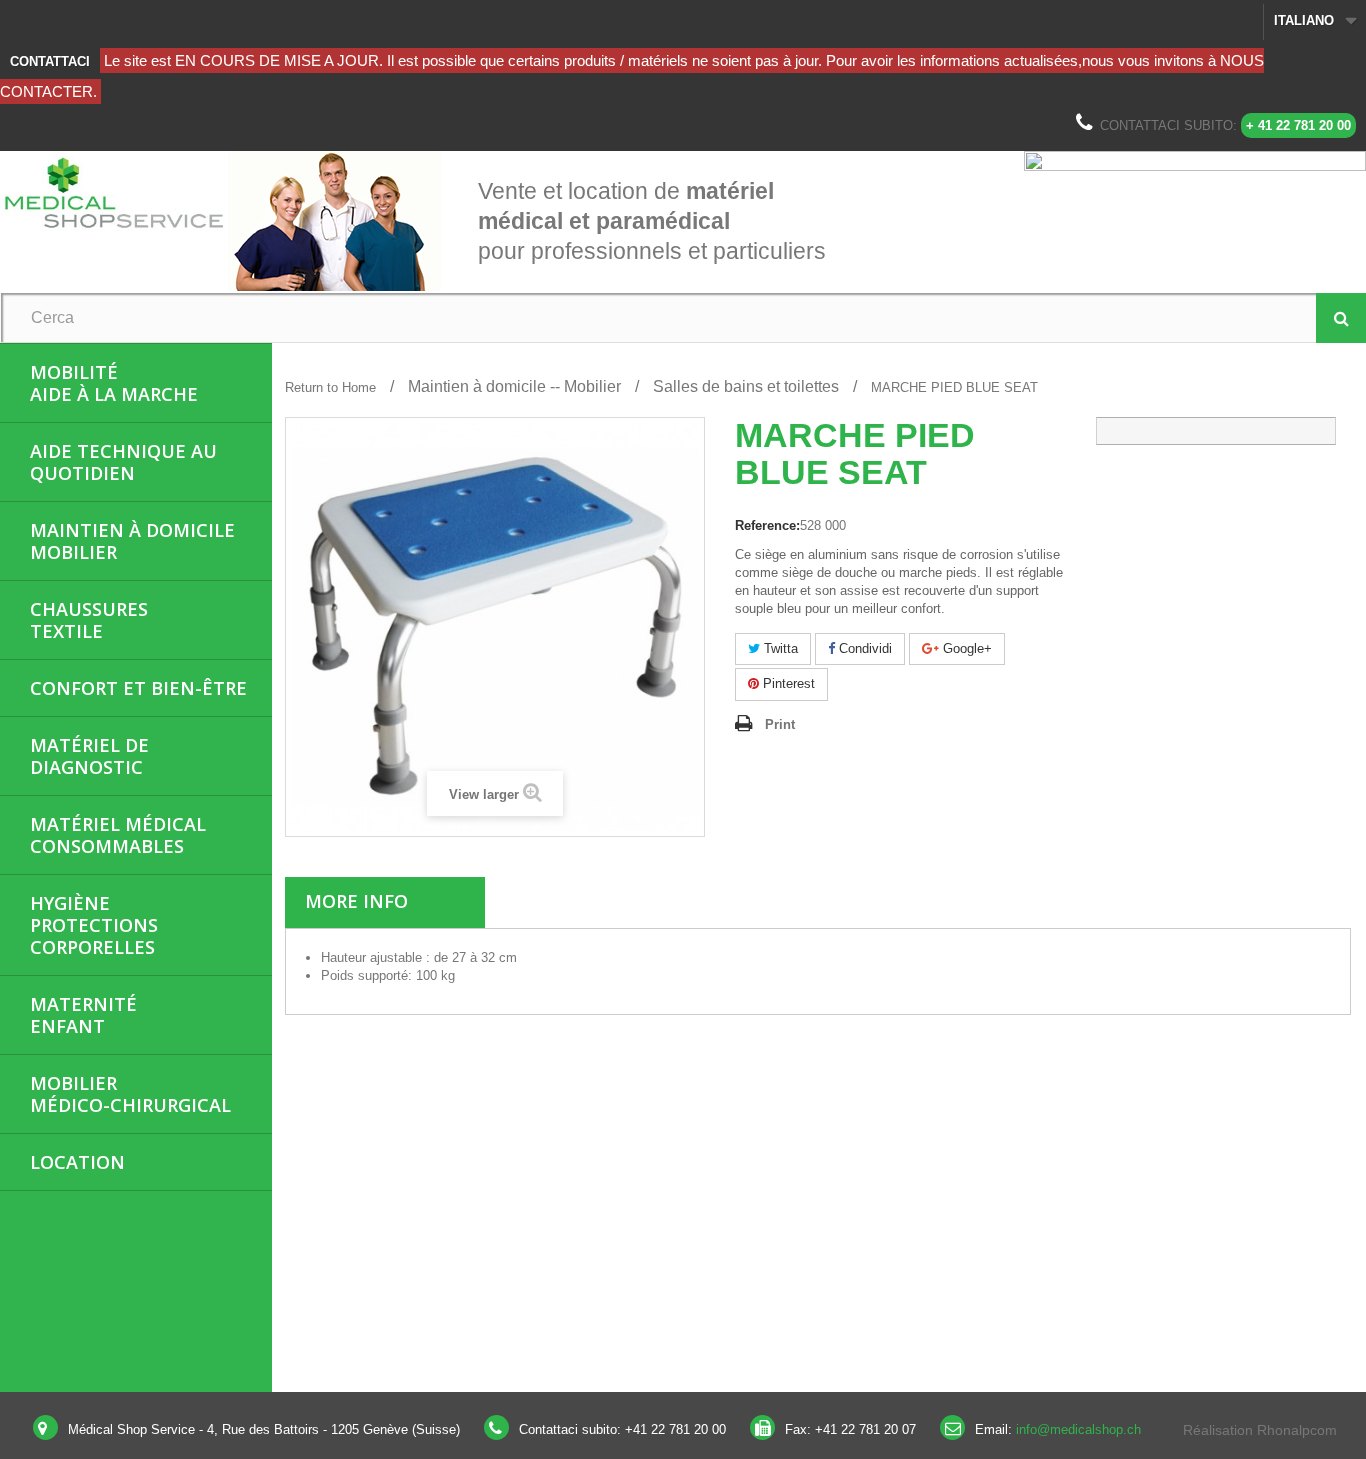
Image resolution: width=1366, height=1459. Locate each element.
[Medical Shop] (114, 192)
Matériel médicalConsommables (118, 835)
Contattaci (50, 61)
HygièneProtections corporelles (94, 925)
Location (77, 1162)
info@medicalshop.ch (1078, 1429)
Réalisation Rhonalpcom (1260, 1430)
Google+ (965, 648)
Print (780, 724)
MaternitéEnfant (83, 1015)
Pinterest (787, 683)
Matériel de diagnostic (89, 756)
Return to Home (330, 387)
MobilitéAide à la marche (114, 383)
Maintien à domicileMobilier (132, 541)
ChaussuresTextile (89, 620)
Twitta (779, 648)
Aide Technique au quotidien (123, 462)
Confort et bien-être (138, 688)
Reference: (767, 525)
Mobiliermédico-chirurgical (130, 1094)
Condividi (863, 648)
